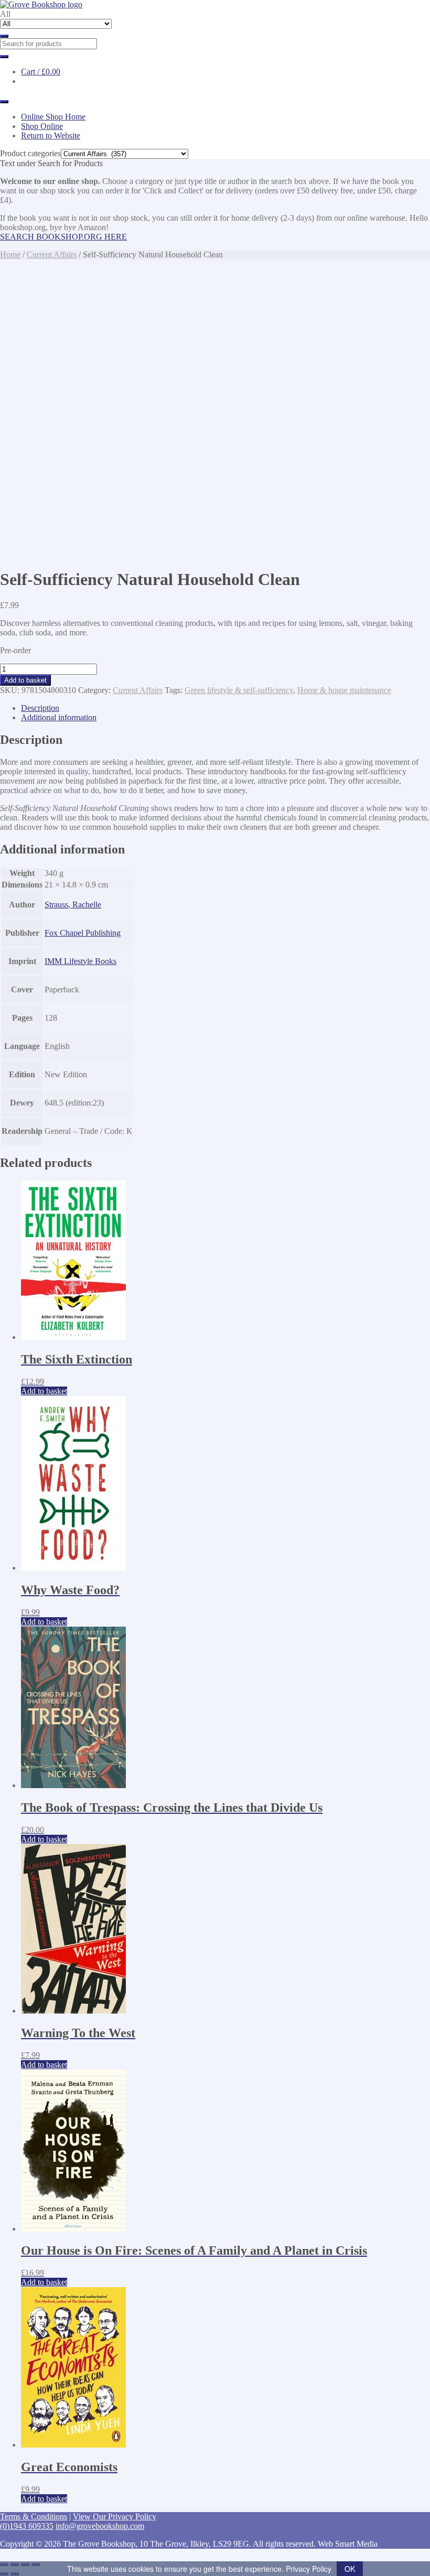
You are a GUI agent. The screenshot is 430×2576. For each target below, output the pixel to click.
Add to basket (25, 680)
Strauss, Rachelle (73, 905)
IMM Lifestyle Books (80, 961)
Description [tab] (40, 708)
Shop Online (42, 126)
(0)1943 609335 (27, 2526)
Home (10, 255)
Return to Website (51, 136)
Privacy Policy (309, 2569)
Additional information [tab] (59, 717)
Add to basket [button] (44, 1391)
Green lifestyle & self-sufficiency (239, 690)
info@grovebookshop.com (100, 2526)
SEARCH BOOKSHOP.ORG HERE (63, 237)
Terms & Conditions (34, 2517)
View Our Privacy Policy (115, 2517)
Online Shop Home (53, 117)
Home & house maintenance (344, 690)
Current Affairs (52, 255)
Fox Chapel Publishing (83, 933)
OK (350, 2569)
